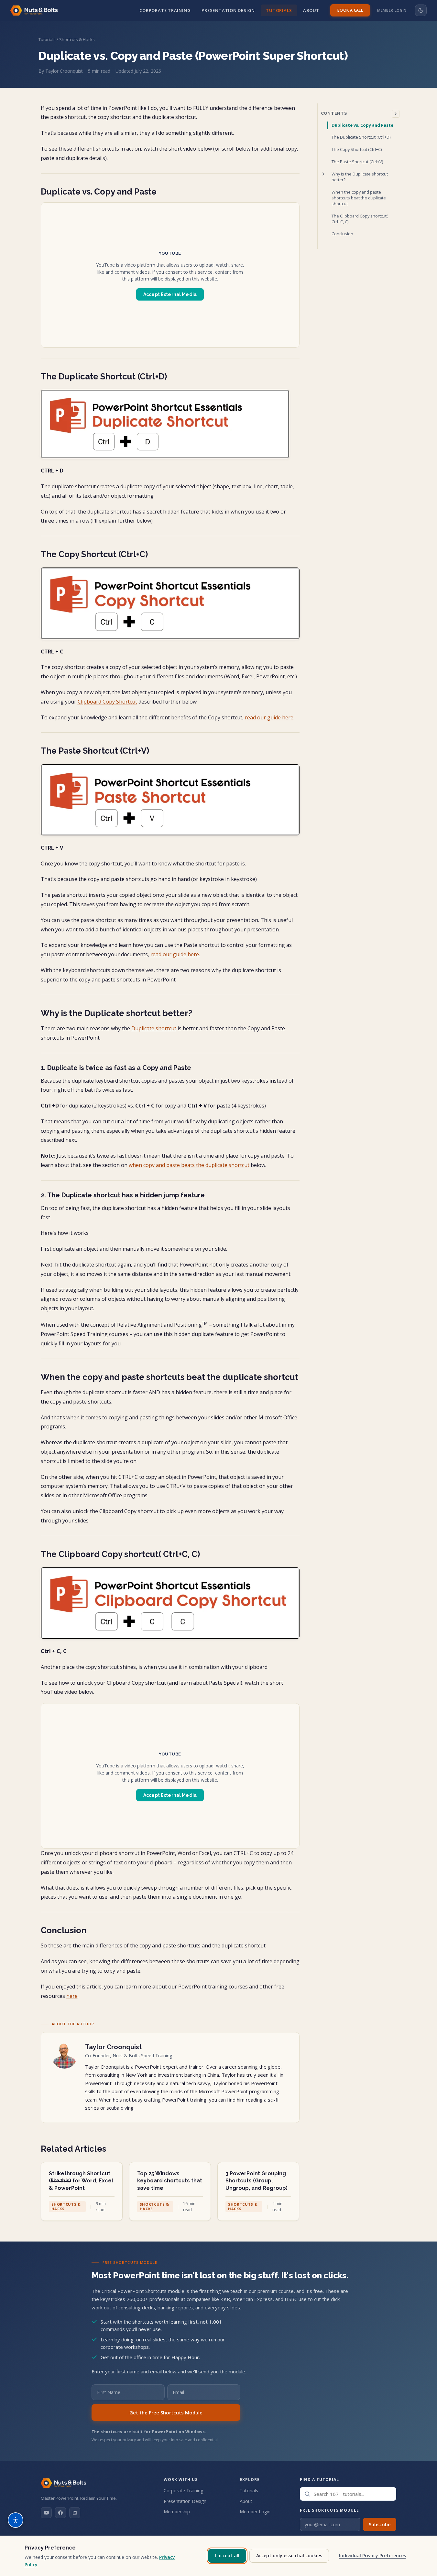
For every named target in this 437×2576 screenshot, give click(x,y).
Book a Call (350, 10)
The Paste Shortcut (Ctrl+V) (357, 162)
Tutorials (279, 10)
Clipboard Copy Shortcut (107, 702)
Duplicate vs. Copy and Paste (362, 125)
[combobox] (348, 2494)
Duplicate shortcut (154, 1028)
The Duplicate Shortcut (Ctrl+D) (361, 137)
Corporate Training (165, 10)
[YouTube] (46, 2513)
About (311, 10)
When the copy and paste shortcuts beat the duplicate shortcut (359, 198)
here (72, 1996)
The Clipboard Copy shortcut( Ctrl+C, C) (360, 219)
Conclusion (342, 234)
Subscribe (380, 2524)
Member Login (392, 10)
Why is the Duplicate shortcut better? (360, 177)
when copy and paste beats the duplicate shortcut (189, 1165)
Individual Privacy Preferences (372, 2555)
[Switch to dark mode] (421, 10)
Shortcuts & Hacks (77, 39)
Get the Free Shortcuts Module (166, 2412)
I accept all (227, 2555)
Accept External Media (170, 294)
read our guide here (269, 717)
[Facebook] (60, 2513)
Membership (177, 2512)
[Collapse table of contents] (396, 114)
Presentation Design (228, 10)
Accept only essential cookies (289, 2555)
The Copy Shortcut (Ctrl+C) (357, 149)
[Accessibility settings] (16, 2520)
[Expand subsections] (323, 174)
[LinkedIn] (75, 2513)
